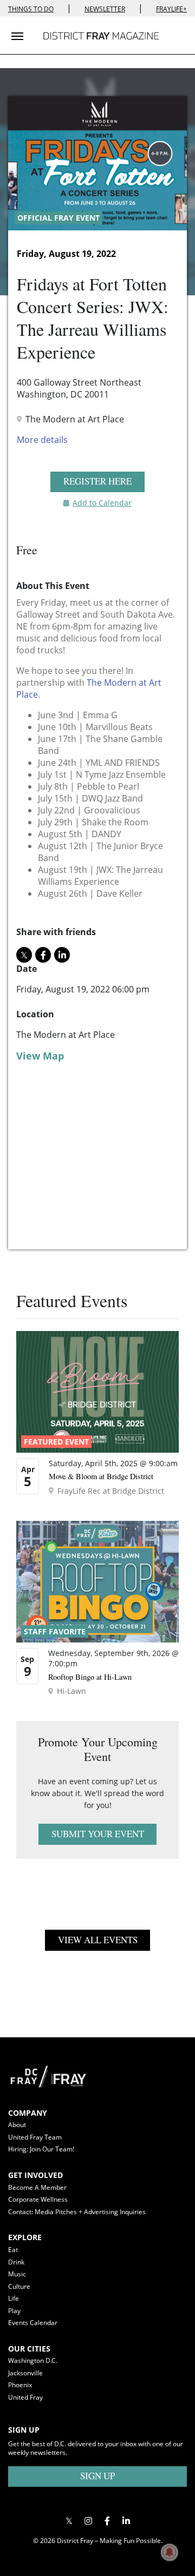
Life (14, 2298)
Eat (13, 2250)
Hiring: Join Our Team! (41, 2149)
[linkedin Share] (62, 955)
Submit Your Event (98, 1834)
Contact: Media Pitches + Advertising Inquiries (77, 2212)
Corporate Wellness (38, 2199)
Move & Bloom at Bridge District (101, 1476)
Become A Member (37, 2187)
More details (42, 440)
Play (14, 2311)
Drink (16, 2262)
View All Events (98, 1940)
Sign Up (97, 2476)
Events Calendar (33, 2323)
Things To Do (31, 9)
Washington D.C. (33, 2360)
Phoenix (20, 2385)
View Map (40, 1056)
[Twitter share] (24, 955)
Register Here (97, 481)
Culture (19, 2286)
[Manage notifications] (170, 2552)
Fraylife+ (171, 9)
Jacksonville (25, 2373)
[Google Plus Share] (88, 2521)
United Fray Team (35, 2137)
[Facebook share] (43, 955)
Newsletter (105, 9)
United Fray (25, 2397)
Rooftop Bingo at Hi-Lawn (90, 1677)
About (17, 2125)
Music (17, 2274)
